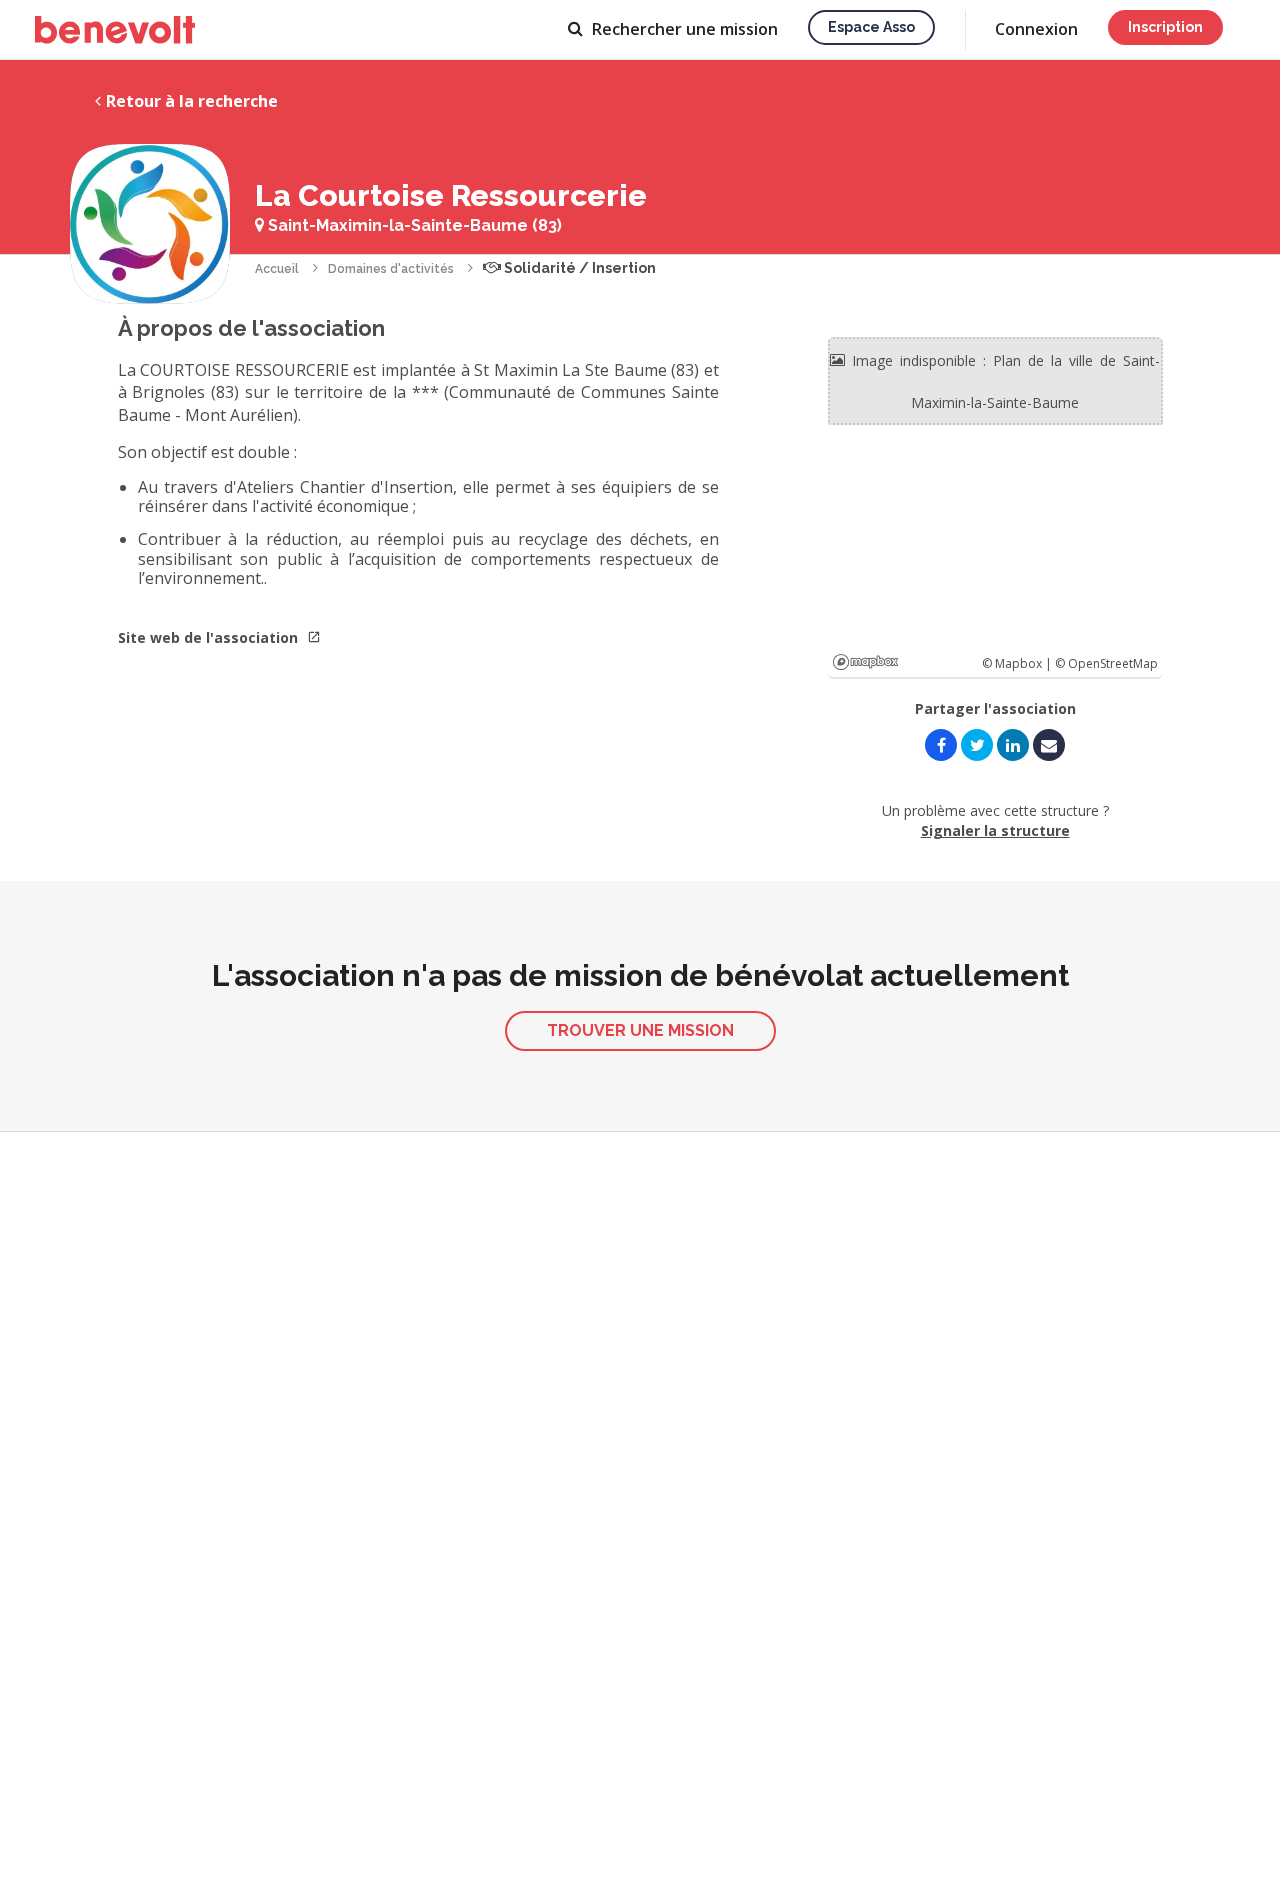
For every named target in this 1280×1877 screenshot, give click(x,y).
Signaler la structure (995, 830)
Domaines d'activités (391, 269)
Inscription (1165, 27)
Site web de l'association (210, 637)
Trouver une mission (640, 1030)
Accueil (277, 269)
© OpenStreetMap (1106, 663)
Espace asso (871, 27)
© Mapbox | (1018, 663)
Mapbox (865, 662)
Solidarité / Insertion (578, 268)
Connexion (1036, 29)
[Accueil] (115, 30)
